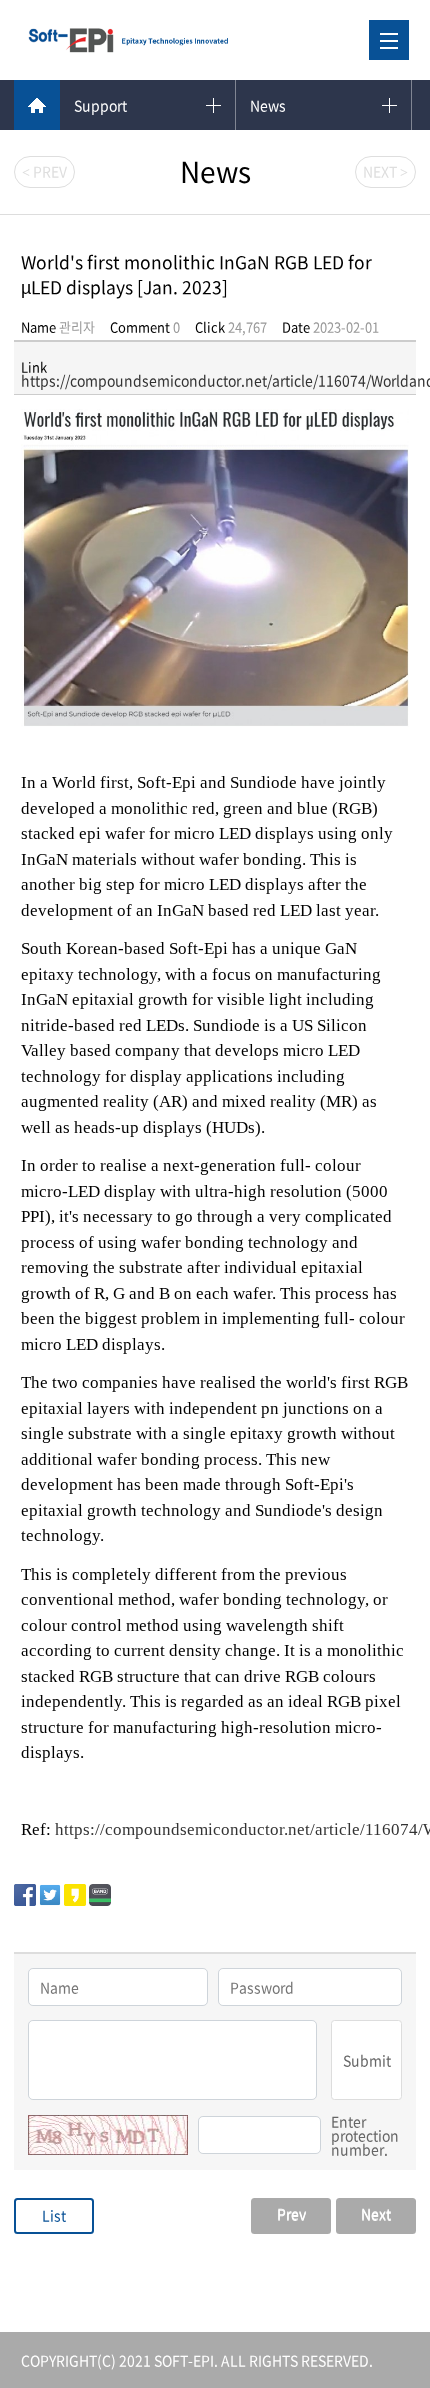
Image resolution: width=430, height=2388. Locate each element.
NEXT (385, 171)
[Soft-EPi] (128, 40)
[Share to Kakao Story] (75, 1892)
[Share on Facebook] (25, 1892)
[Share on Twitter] (50, 1892)
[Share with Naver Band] (100, 1892)
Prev (291, 2213)
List (54, 2215)
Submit (367, 2060)
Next (376, 2213)
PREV (44, 171)
